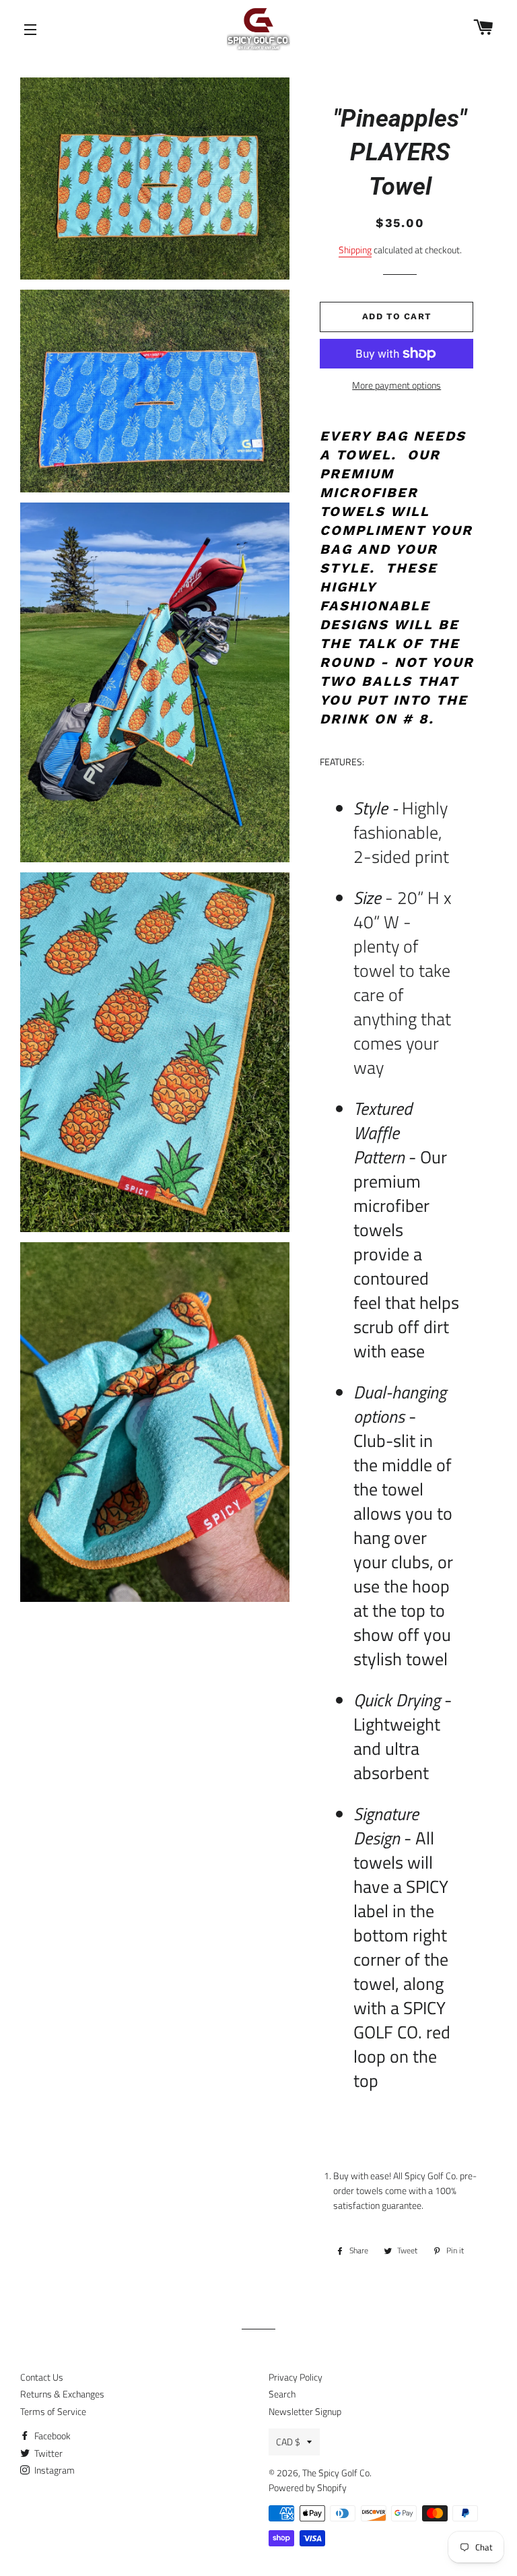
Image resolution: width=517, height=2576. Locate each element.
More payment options (397, 385)
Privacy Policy (296, 2377)
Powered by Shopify (308, 2487)
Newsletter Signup (305, 2411)
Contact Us (42, 2377)
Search (282, 2394)
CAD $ (288, 2442)
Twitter (47, 2453)
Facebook (51, 2436)
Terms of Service (53, 2411)
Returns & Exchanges (62, 2394)
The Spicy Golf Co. (337, 2473)
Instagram (54, 2470)
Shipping (355, 250)
